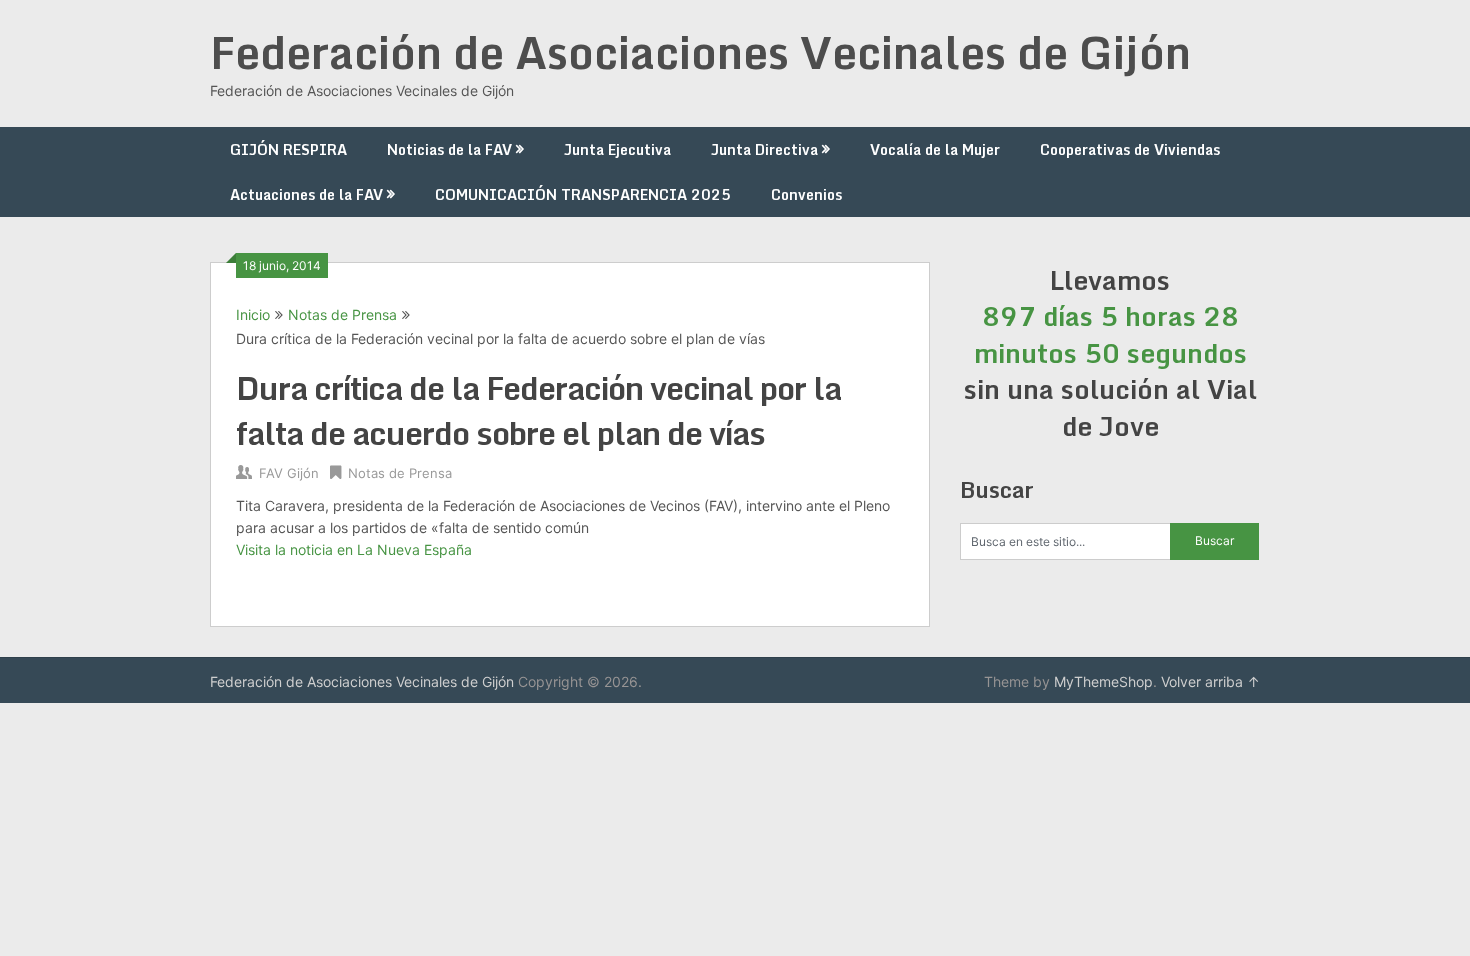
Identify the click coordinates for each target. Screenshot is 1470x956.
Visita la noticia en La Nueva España (354, 549)
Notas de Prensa (342, 314)
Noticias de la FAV (449, 149)
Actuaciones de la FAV (306, 194)
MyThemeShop (1103, 681)
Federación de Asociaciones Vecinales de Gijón (700, 52)
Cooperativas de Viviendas (1130, 149)
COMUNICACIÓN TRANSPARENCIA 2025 (583, 194)
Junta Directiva (764, 149)
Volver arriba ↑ (1210, 681)
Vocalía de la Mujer (935, 149)
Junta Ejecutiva (617, 149)
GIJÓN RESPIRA (288, 149)
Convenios (806, 194)
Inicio (253, 314)
